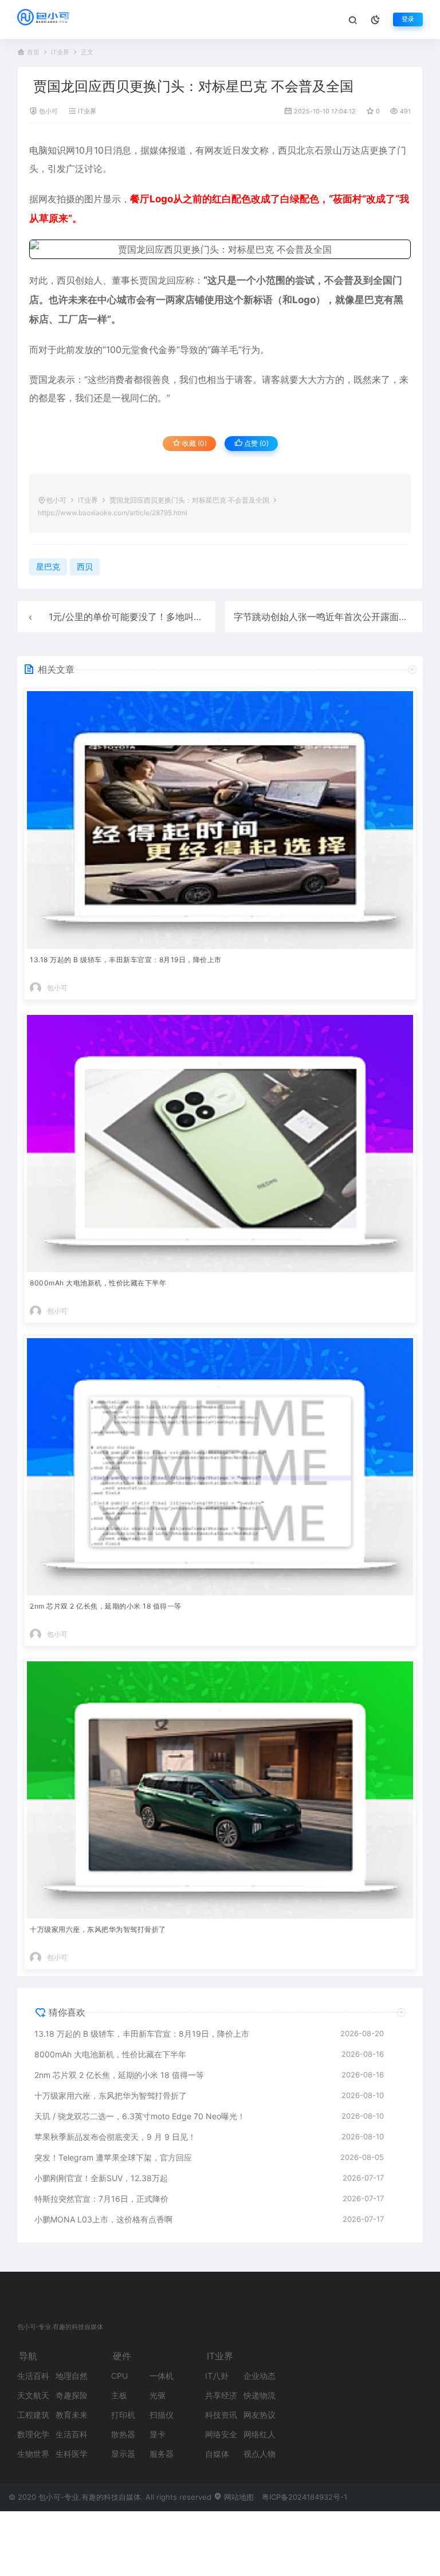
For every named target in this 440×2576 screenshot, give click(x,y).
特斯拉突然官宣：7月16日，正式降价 (101, 2199)
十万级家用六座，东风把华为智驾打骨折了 (98, 1929)
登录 (408, 19)
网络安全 (221, 2434)
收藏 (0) (194, 443)
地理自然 (72, 2376)
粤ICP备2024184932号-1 (305, 2497)
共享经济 (221, 2395)
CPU (119, 2376)
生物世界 (33, 2454)
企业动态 (260, 2376)
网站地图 (238, 2497)
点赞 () (256, 443)
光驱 (158, 2395)
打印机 (123, 2415)
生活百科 (33, 2376)
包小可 (48, 111)
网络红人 (260, 2434)
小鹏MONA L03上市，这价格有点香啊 (103, 2219)
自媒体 (217, 2454)
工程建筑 (33, 2415)
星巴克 (369, 300)
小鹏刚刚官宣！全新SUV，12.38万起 (101, 2178)
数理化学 (33, 2434)
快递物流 (260, 2395)
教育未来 (72, 2415)
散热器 (123, 2434)
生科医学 (72, 2454)
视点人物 (260, 2454)
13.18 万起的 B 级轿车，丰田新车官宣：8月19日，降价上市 (126, 960)
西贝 (287, 150)
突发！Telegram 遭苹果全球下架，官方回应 (113, 2157)
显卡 (158, 2434)
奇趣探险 (72, 2395)
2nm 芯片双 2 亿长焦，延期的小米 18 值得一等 (106, 1606)
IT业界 (60, 52)
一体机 (162, 2376)
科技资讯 (221, 2415)
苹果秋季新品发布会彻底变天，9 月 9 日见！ (115, 2137)
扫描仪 (162, 2415)
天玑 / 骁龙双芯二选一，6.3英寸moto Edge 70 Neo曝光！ (140, 2116)
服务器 (162, 2454)
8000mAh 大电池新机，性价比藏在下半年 (98, 1283)
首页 (33, 52)
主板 (119, 2395)
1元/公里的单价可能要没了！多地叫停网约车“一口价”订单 (166, 617)
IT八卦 (217, 2376)
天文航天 (33, 2395)
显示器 (123, 2454)
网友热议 (260, 2415)
